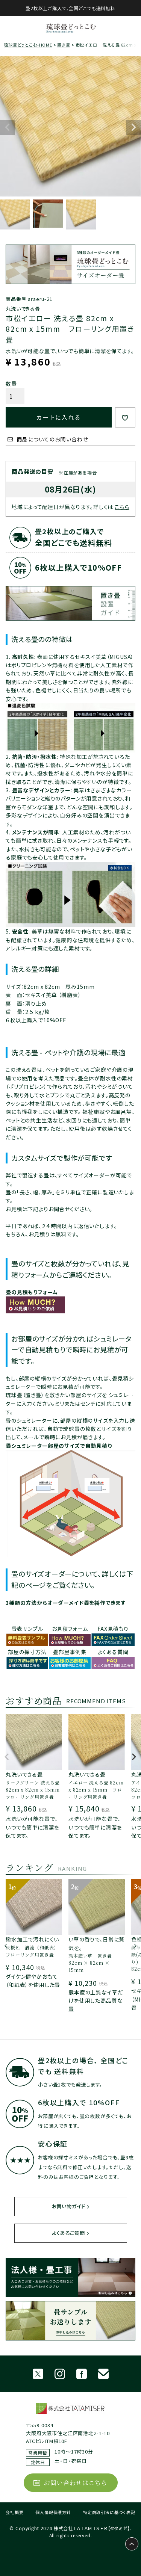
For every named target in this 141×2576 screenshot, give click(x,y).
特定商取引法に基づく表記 (109, 2512)
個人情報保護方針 (53, 2512)
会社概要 (14, 2512)
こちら (122, 507)
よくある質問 (113, 1652)
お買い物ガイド (69, 2206)
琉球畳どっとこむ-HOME (28, 45)
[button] (7, 1760)
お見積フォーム (70, 1629)
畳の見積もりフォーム (32, 1292)
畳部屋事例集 (70, 1652)
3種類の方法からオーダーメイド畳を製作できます (66, 1603)
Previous (8, 127)
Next (133, 127)
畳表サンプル (27, 1629)
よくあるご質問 (68, 2233)
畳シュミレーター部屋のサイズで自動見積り (59, 1446)
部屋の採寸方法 (27, 1652)
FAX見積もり (113, 1629)
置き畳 (64, 45)
